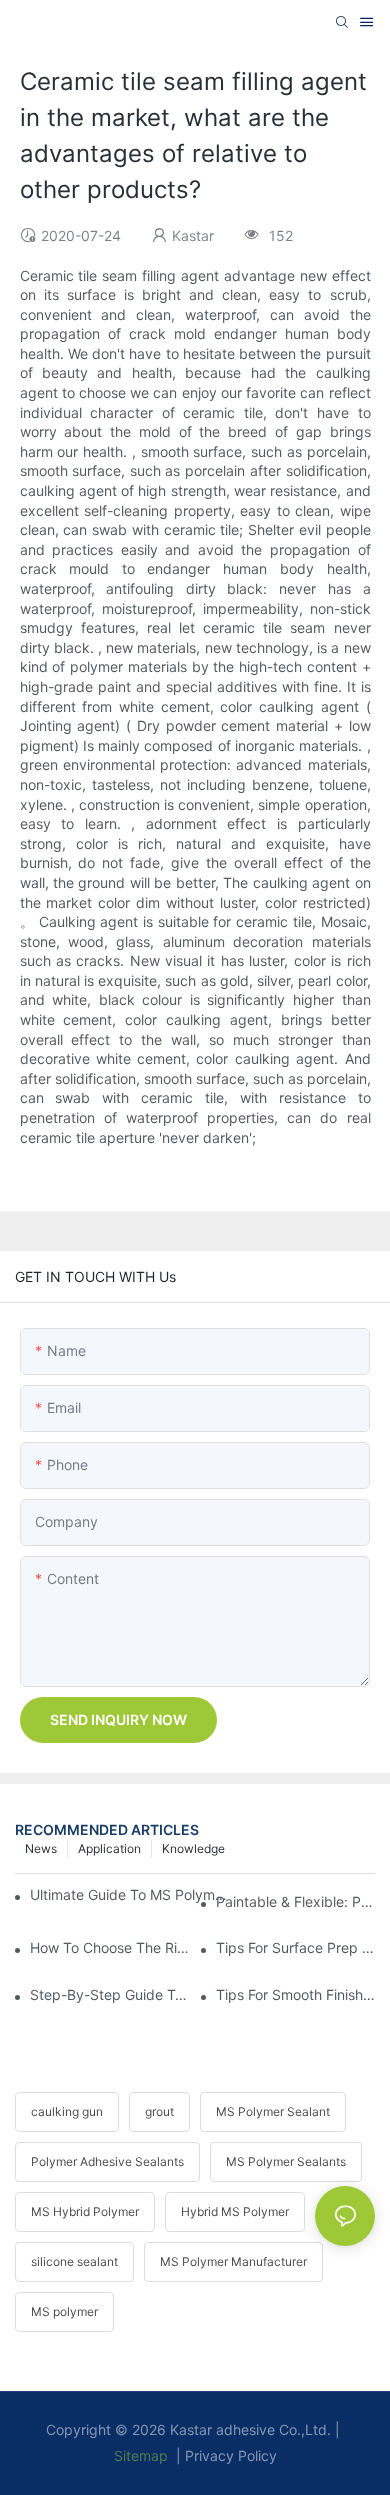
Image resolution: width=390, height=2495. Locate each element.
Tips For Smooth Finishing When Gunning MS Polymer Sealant (295, 1994)
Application (109, 1848)
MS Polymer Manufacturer (233, 2261)
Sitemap (141, 2455)
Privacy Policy (231, 2455)
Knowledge (193, 1848)
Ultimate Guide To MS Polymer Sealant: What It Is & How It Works (132, 1894)
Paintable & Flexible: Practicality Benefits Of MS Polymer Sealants (295, 1901)
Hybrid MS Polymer (235, 2211)
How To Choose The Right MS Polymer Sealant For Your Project (109, 1947)
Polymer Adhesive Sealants (107, 2161)
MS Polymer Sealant (273, 2111)
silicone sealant (74, 2261)
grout (159, 2111)
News (41, 1848)
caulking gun (67, 2111)
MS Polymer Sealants (286, 2161)
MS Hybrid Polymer (85, 2211)
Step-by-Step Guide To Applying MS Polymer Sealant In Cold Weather (109, 1994)
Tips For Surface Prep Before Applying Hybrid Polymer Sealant (295, 1947)
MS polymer (64, 2311)
